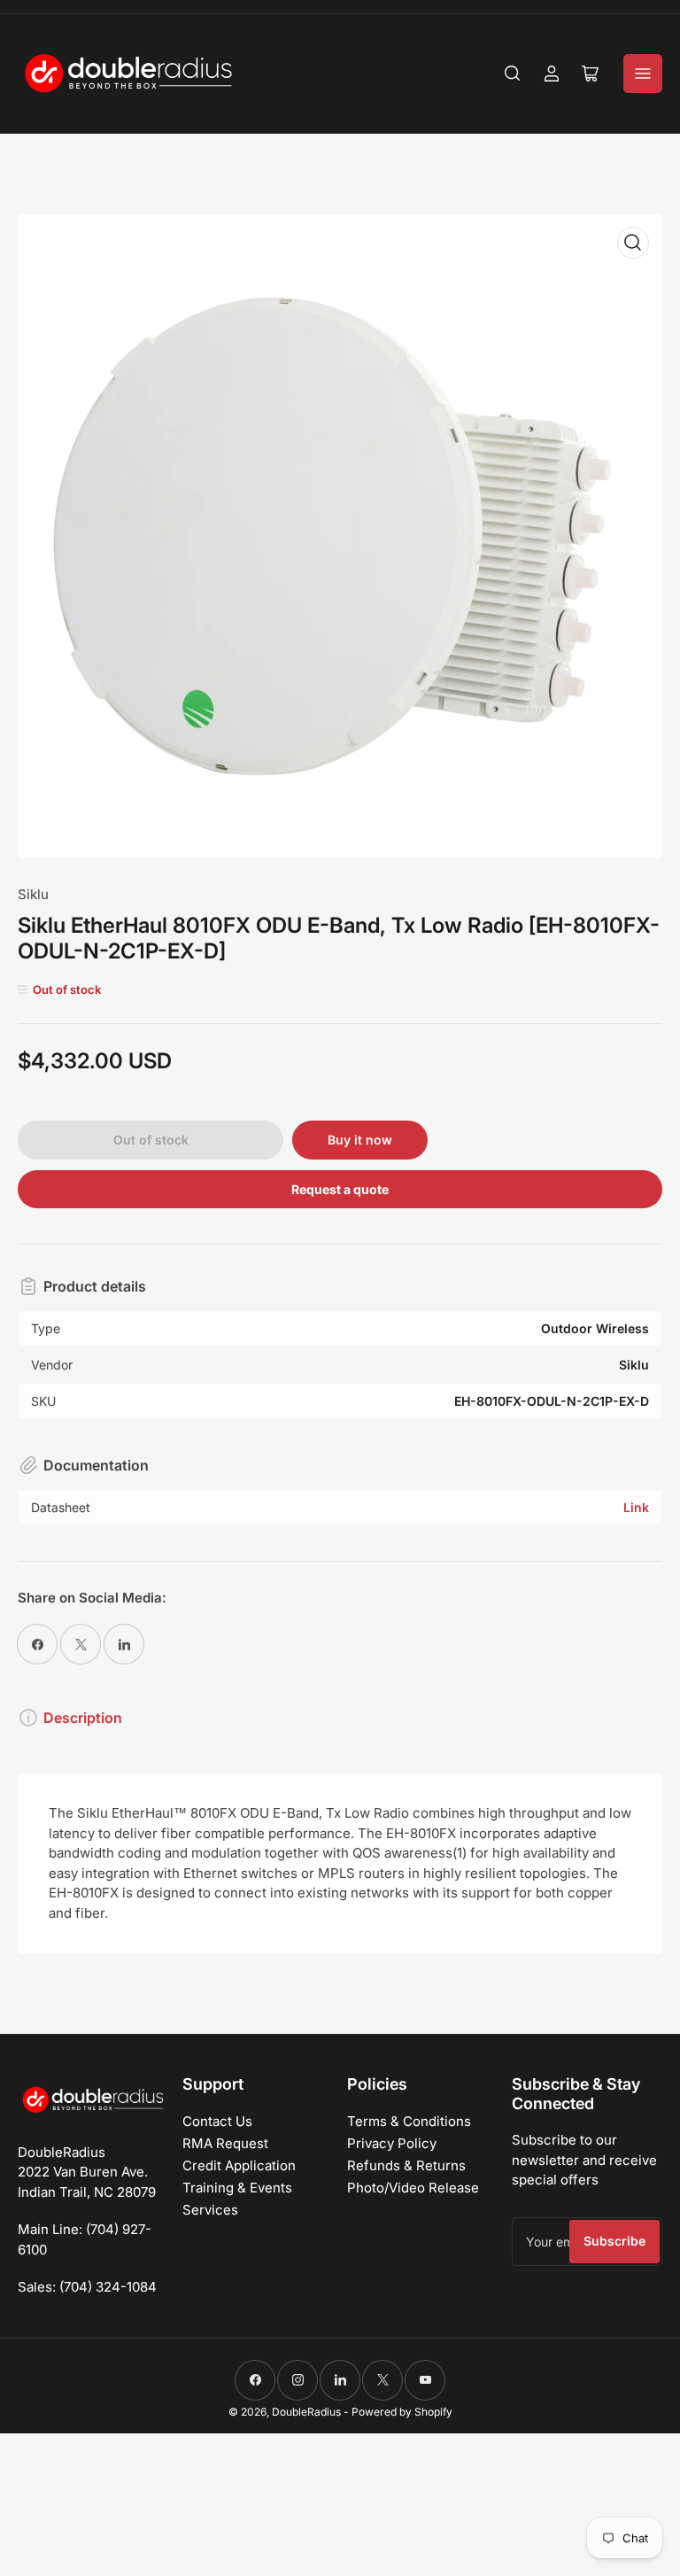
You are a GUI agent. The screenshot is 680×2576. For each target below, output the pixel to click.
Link (636, 1507)
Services (210, 2210)
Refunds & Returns (406, 2165)
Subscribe (614, 2241)
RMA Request (225, 2143)
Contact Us (217, 2121)
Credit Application (239, 2165)
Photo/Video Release (413, 2188)
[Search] (513, 74)
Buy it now (360, 1140)
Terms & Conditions (409, 2121)
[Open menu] (643, 74)
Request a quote (340, 1189)
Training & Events (237, 2188)
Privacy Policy (392, 2143)
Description (83, 1718)
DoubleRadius (306, 2412)
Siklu (33, 894)
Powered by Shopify (402, 2412)
